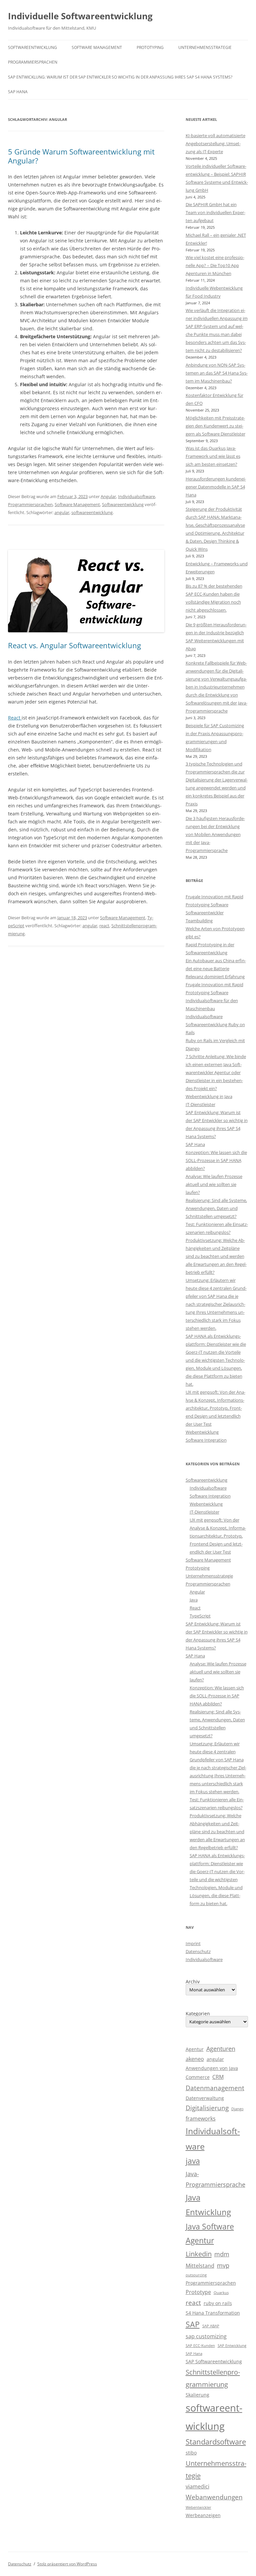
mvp (223, 2265)
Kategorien (198, 2014)
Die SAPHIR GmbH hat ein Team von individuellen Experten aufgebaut (215, 212)
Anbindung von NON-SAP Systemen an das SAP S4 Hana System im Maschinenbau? (217, 373)
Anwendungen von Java (212, 2068)
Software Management (97, 47)
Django (237, 2109)
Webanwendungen (214, 2497)
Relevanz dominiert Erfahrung (215, 977)
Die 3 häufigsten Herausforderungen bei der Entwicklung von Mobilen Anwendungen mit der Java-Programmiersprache (215, 834)
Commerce (198, 2077)
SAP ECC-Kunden (200, 2346)
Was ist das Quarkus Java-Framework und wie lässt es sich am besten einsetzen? (213, 456)
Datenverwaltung (205, 2098)
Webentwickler (198, 2507)
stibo (191, 2453)
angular (62, 512)
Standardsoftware (216, 2442)
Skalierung (197, 2395)
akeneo (195, 2059)
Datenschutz (198, 1951)
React (15, 718)
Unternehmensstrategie (205, 47)
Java (194, 1600)
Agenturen (221, 2049)
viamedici (197, 2486)
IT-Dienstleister (200, 1104)
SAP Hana (18, 92)
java (193, 2161)
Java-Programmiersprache (215, 2179)
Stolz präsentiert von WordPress (67, 2564)
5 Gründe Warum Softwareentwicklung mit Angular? (81, 156)
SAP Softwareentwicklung (214, 2361)
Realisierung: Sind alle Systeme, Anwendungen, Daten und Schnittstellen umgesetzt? (216, 1208)
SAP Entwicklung (232, 2346)
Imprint (193, 1943)
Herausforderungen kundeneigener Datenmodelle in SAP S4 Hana (216, 487)
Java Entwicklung (208, 2205)
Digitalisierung (207, 2108)
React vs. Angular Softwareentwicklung (74, 645)
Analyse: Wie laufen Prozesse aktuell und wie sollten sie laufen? (214, 1184)
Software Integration (206, 1440)
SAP (193, 2324)
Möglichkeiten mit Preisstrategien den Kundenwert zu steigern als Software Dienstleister (215, 426)
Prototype (198, 2292)
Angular (108, 496)
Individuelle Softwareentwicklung (80, 16)
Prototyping (150, 47)
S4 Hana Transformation (213, 2313)
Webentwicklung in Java (209, 1096)
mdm (222, 2254)
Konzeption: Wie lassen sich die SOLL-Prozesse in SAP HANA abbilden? (216, 1160)
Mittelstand (200, 2266)
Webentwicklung (202, 1432)
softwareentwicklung (92, 512)
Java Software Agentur (210, 2234)
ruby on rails (218, 2303)
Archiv (193, 1982)
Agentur (195, 2049)
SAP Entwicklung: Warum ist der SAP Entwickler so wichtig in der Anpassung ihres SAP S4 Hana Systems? (120, 77)
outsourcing (196, 2275)
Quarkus (221, 2293)
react (104, 926)
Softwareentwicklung (32, 47)
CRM (218, 2077)
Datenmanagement (215, 2088)
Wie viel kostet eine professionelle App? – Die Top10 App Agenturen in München (215, 265)
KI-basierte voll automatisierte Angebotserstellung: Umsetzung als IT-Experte (215, 143)
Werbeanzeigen (203, 2515)
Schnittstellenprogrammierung (213, 2378)
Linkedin (199, 2254)
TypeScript (200, 1616)
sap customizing (206, 2336)
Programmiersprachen (33, 62)
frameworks (201, 2119)
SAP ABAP (211, 2326)
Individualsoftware (136, 496)
